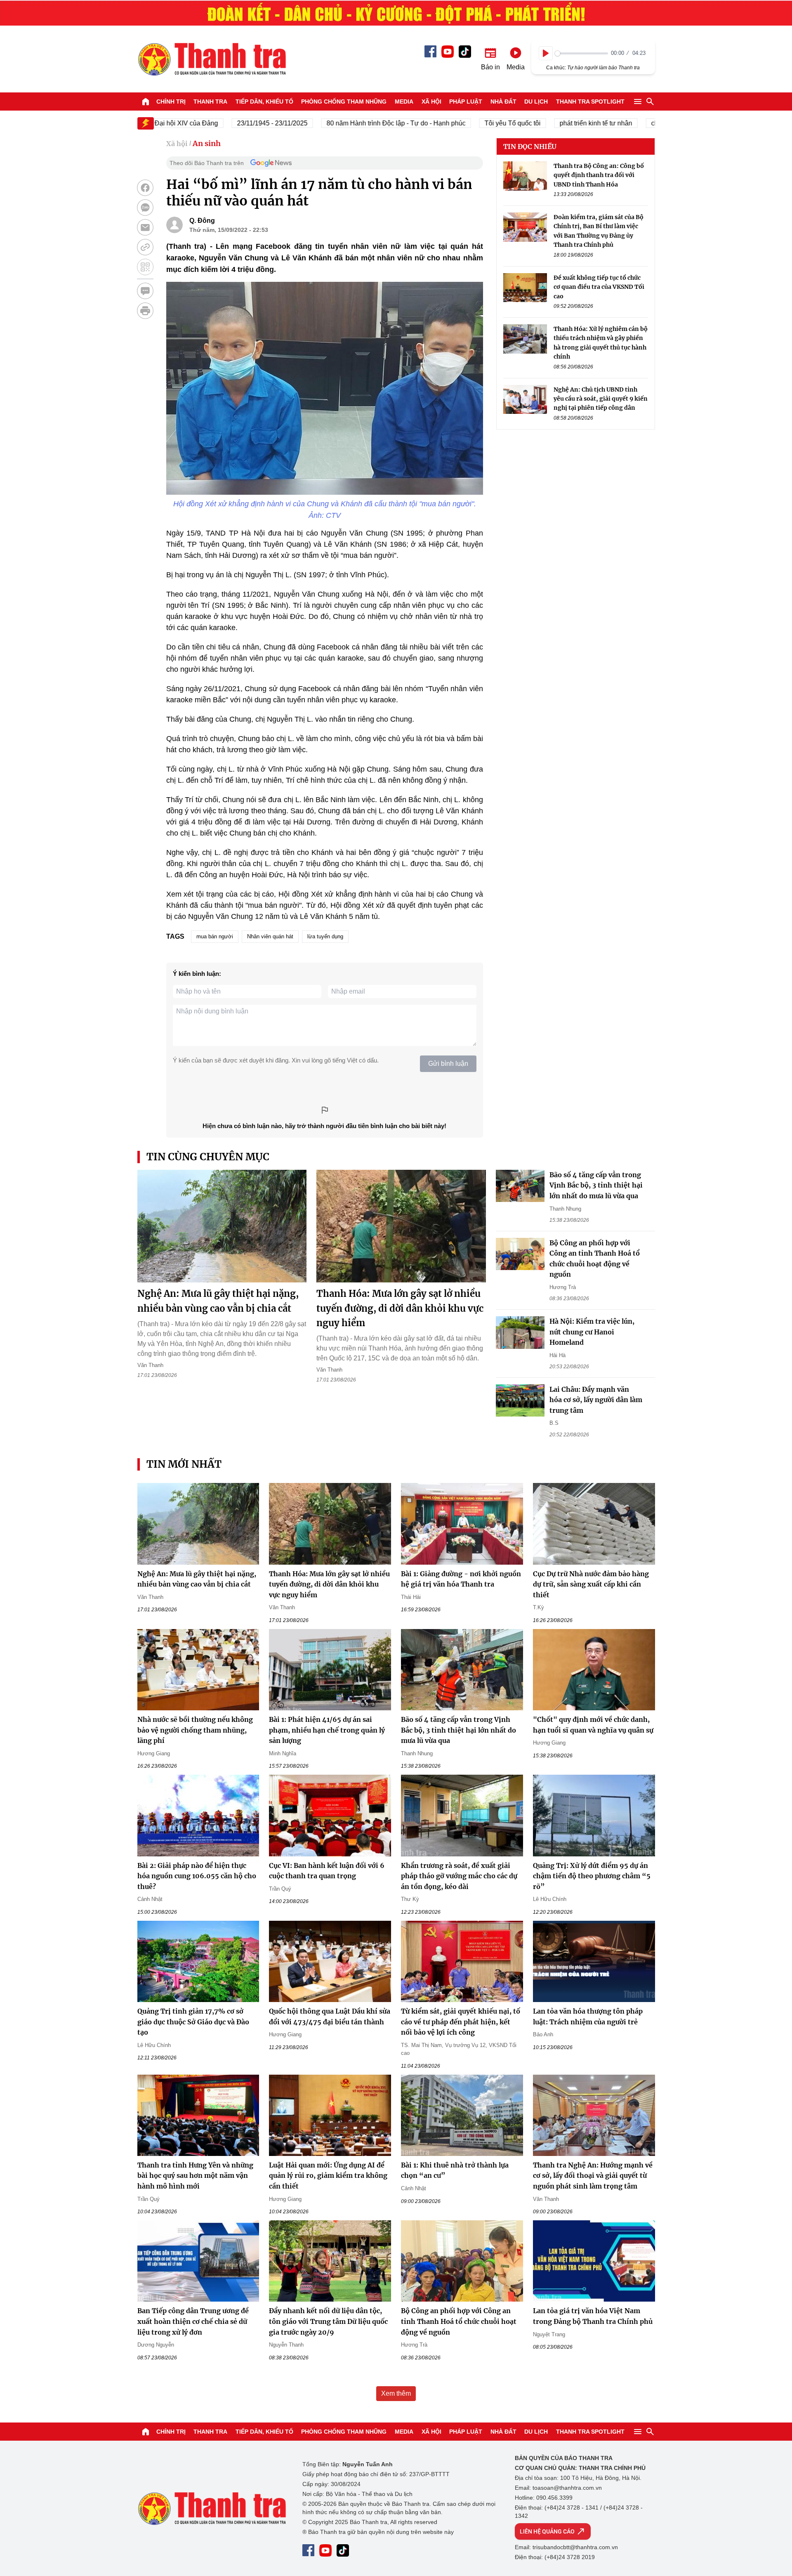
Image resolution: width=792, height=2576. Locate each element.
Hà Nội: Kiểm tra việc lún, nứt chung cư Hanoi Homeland (592, 1332)
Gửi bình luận (448, 1064)
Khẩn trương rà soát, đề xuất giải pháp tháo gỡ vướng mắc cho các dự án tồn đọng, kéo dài (459, 1876)
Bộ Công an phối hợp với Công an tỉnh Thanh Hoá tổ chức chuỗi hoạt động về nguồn (459, 2321)
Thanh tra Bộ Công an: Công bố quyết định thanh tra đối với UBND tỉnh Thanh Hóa (599, 175)
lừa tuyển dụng (325, 936)
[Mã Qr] (145, 267)
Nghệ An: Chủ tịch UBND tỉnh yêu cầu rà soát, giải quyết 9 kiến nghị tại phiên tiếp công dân (601, 399)
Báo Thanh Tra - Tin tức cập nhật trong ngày (212, 59)
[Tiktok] (465, 52)
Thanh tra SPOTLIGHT (590, 102)
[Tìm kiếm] (650, 102)
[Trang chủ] (146, 102)
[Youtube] (448, 52)
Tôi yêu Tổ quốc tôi (466, 123)
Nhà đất (503, 102)
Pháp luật (466, 102)
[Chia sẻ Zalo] (145, 208)
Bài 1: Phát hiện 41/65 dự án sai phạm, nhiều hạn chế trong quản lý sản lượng (327, 1730)
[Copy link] (145, 247)
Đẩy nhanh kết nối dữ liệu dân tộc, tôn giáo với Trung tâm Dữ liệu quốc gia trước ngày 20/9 (328, 2321)
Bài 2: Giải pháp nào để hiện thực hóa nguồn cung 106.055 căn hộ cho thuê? (197, 1876)
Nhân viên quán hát (270, 936)
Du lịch (536, 102)
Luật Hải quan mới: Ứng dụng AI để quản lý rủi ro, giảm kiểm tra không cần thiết (328, 2176)
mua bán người (215, 936)
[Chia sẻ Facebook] (145, 188)
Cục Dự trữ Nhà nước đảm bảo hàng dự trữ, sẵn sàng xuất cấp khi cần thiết (591, 1584)
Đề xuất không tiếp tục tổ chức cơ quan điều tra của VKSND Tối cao (599, 287)
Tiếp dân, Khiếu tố (264, 102)
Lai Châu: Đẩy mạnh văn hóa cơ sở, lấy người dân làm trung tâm (596, 1400)
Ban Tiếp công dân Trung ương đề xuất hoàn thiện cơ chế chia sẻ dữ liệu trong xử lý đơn (193, 2321)
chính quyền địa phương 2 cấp (650, 123)
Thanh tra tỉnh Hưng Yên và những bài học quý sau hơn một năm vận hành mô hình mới (195, 2176)
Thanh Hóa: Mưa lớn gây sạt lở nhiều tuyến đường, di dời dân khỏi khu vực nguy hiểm (400, 1308)
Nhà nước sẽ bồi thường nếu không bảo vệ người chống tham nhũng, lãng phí (195, 1730)
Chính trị (171, 102)
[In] (145, 311)
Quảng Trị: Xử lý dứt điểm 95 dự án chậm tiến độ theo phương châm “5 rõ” (592, 1876)
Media (404, 102)
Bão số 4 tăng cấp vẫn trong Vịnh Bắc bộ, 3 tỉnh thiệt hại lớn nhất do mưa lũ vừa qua (596, 1185)
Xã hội (431, 102)
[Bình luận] (145, 291)
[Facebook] (430, 51)
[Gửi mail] (145, 227)
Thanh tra (210, 102)
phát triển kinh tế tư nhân (549, 123)
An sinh (207, 143)
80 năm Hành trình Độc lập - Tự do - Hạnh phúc (350, 123)
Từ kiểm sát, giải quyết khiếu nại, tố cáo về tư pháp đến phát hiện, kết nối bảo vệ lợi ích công (461, 2022)
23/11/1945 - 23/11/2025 (226, 123)
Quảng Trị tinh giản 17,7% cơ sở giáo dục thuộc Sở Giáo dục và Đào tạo (193, 2022)
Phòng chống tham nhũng (344, 102)
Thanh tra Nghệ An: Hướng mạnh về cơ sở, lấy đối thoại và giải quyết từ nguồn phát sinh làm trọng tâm (593, 2176)
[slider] (581, 53)
